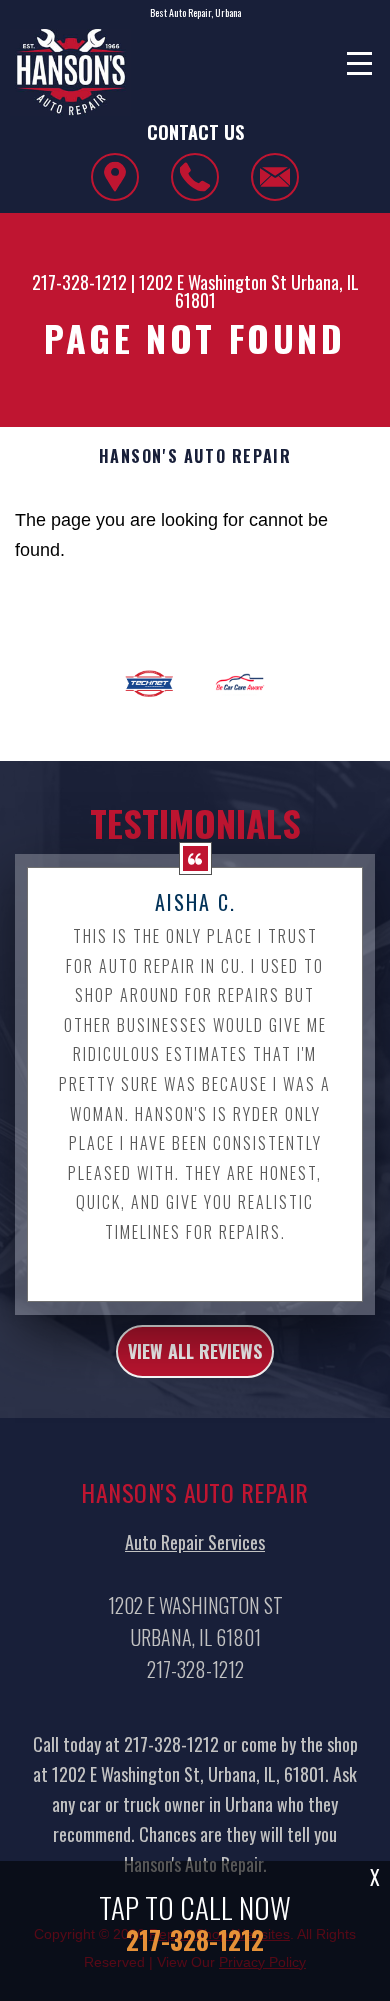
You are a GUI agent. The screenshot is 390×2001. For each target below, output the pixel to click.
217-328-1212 (79, 282)
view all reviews (195, 1351)
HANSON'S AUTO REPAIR (195, 456)
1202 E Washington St (213, 282)
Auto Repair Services (195, 1542)
